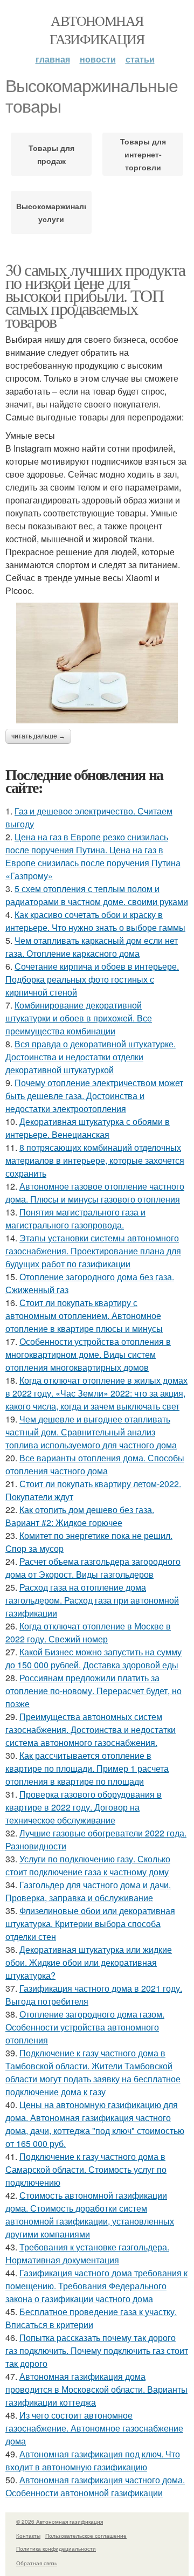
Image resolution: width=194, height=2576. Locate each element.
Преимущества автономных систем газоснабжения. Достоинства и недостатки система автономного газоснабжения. (91, 1729)
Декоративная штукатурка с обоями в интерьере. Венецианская (88, 1128)
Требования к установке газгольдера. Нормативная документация (87, 2253)
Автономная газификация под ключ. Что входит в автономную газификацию (93, 2460)
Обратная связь (37, 2563)
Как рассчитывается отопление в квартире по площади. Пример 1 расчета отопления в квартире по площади (87, 1768)
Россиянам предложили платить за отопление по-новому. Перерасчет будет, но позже (93, 1691)
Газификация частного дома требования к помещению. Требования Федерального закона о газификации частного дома (96, 2286)
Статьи (140, 59)
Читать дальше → (38, 736)
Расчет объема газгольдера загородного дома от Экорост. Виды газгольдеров (93, 1568)
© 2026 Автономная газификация (60, 2522)
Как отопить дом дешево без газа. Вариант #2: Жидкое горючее (80, 1516)
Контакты (28, 2536)
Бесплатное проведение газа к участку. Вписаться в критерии (91, 2318)
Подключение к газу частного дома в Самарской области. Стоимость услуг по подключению (86, 2169)
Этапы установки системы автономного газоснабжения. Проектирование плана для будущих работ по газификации (93, 1251)
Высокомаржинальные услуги (51, 212)
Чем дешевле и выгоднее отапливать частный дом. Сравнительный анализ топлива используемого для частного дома (91, 1432)
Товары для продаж (51, 154)
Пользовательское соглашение (86, 2536)
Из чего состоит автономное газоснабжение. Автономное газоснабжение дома (94, 2428)
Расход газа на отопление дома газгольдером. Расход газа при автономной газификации (92, 1600)
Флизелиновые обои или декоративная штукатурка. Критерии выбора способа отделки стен (90, 1924)
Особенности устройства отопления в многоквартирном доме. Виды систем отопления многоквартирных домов (88, 1354)
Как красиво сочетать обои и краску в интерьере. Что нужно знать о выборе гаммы (95, 921)
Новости (98, 59)
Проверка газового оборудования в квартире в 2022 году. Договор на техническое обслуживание (84, 1807)
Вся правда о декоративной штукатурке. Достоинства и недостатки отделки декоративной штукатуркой (91, 1057)
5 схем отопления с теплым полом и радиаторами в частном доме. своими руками (97, 895)
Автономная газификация (97, 30)
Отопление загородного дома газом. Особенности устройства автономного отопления (85, 2027)
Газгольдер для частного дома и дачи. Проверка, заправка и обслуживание (88, 1891)
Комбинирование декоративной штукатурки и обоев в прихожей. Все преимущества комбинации (79, 1018)
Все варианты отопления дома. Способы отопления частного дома (95, 1464)
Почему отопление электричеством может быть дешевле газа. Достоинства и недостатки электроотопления (94, 1096)
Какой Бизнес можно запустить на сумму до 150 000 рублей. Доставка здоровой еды (93, 1658)
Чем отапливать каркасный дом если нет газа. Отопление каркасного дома (92, 947)
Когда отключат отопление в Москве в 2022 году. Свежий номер (88, 1632)
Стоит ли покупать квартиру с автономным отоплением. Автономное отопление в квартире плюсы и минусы (84, 1315)
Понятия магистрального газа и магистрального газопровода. (75, 1218)
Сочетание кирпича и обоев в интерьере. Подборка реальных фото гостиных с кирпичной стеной (92, 979)
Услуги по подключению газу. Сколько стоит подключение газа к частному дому (88, 1865)
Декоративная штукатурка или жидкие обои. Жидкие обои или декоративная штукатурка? (89, 1962)
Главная (53, 59)
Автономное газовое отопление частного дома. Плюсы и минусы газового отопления (95, 1193)
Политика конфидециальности (56, 2549)
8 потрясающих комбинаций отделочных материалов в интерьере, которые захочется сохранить (95, 1160)
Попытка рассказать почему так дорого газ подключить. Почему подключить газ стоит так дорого (97, 2350)
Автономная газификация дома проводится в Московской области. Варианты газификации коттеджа (96, 2389)
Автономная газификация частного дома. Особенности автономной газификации (95, 2486)
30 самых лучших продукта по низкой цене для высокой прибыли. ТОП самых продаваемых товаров (95, 295)
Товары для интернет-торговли (143, 154)
